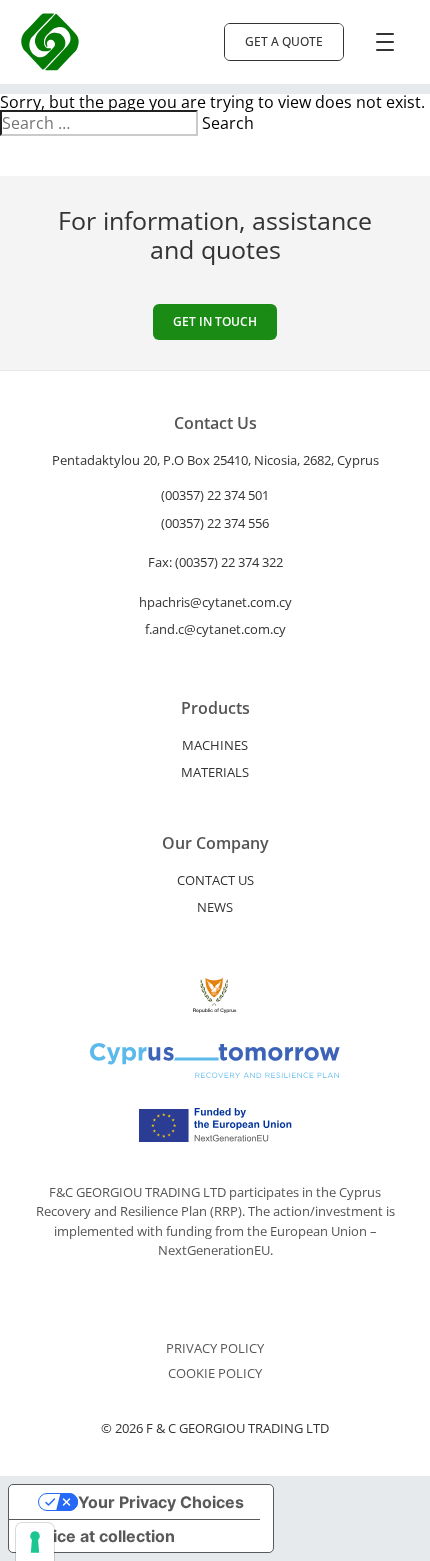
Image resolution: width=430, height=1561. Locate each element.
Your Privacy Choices (161, 1502)
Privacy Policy (215, 1348)
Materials (215, 772)
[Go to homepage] (50, 42)
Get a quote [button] (284, 41)
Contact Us (215, 880)
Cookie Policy (215, 1373)
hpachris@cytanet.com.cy (215, 602)
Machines (215, 745)
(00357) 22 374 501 (215, 495)
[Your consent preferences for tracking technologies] (35, 1542)
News (215, 907)
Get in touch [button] (215, 321)
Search (228, 123)
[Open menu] (385, 42)
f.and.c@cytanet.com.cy (215, 629)
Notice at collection (100, 1536)
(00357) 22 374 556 (215, 523)
